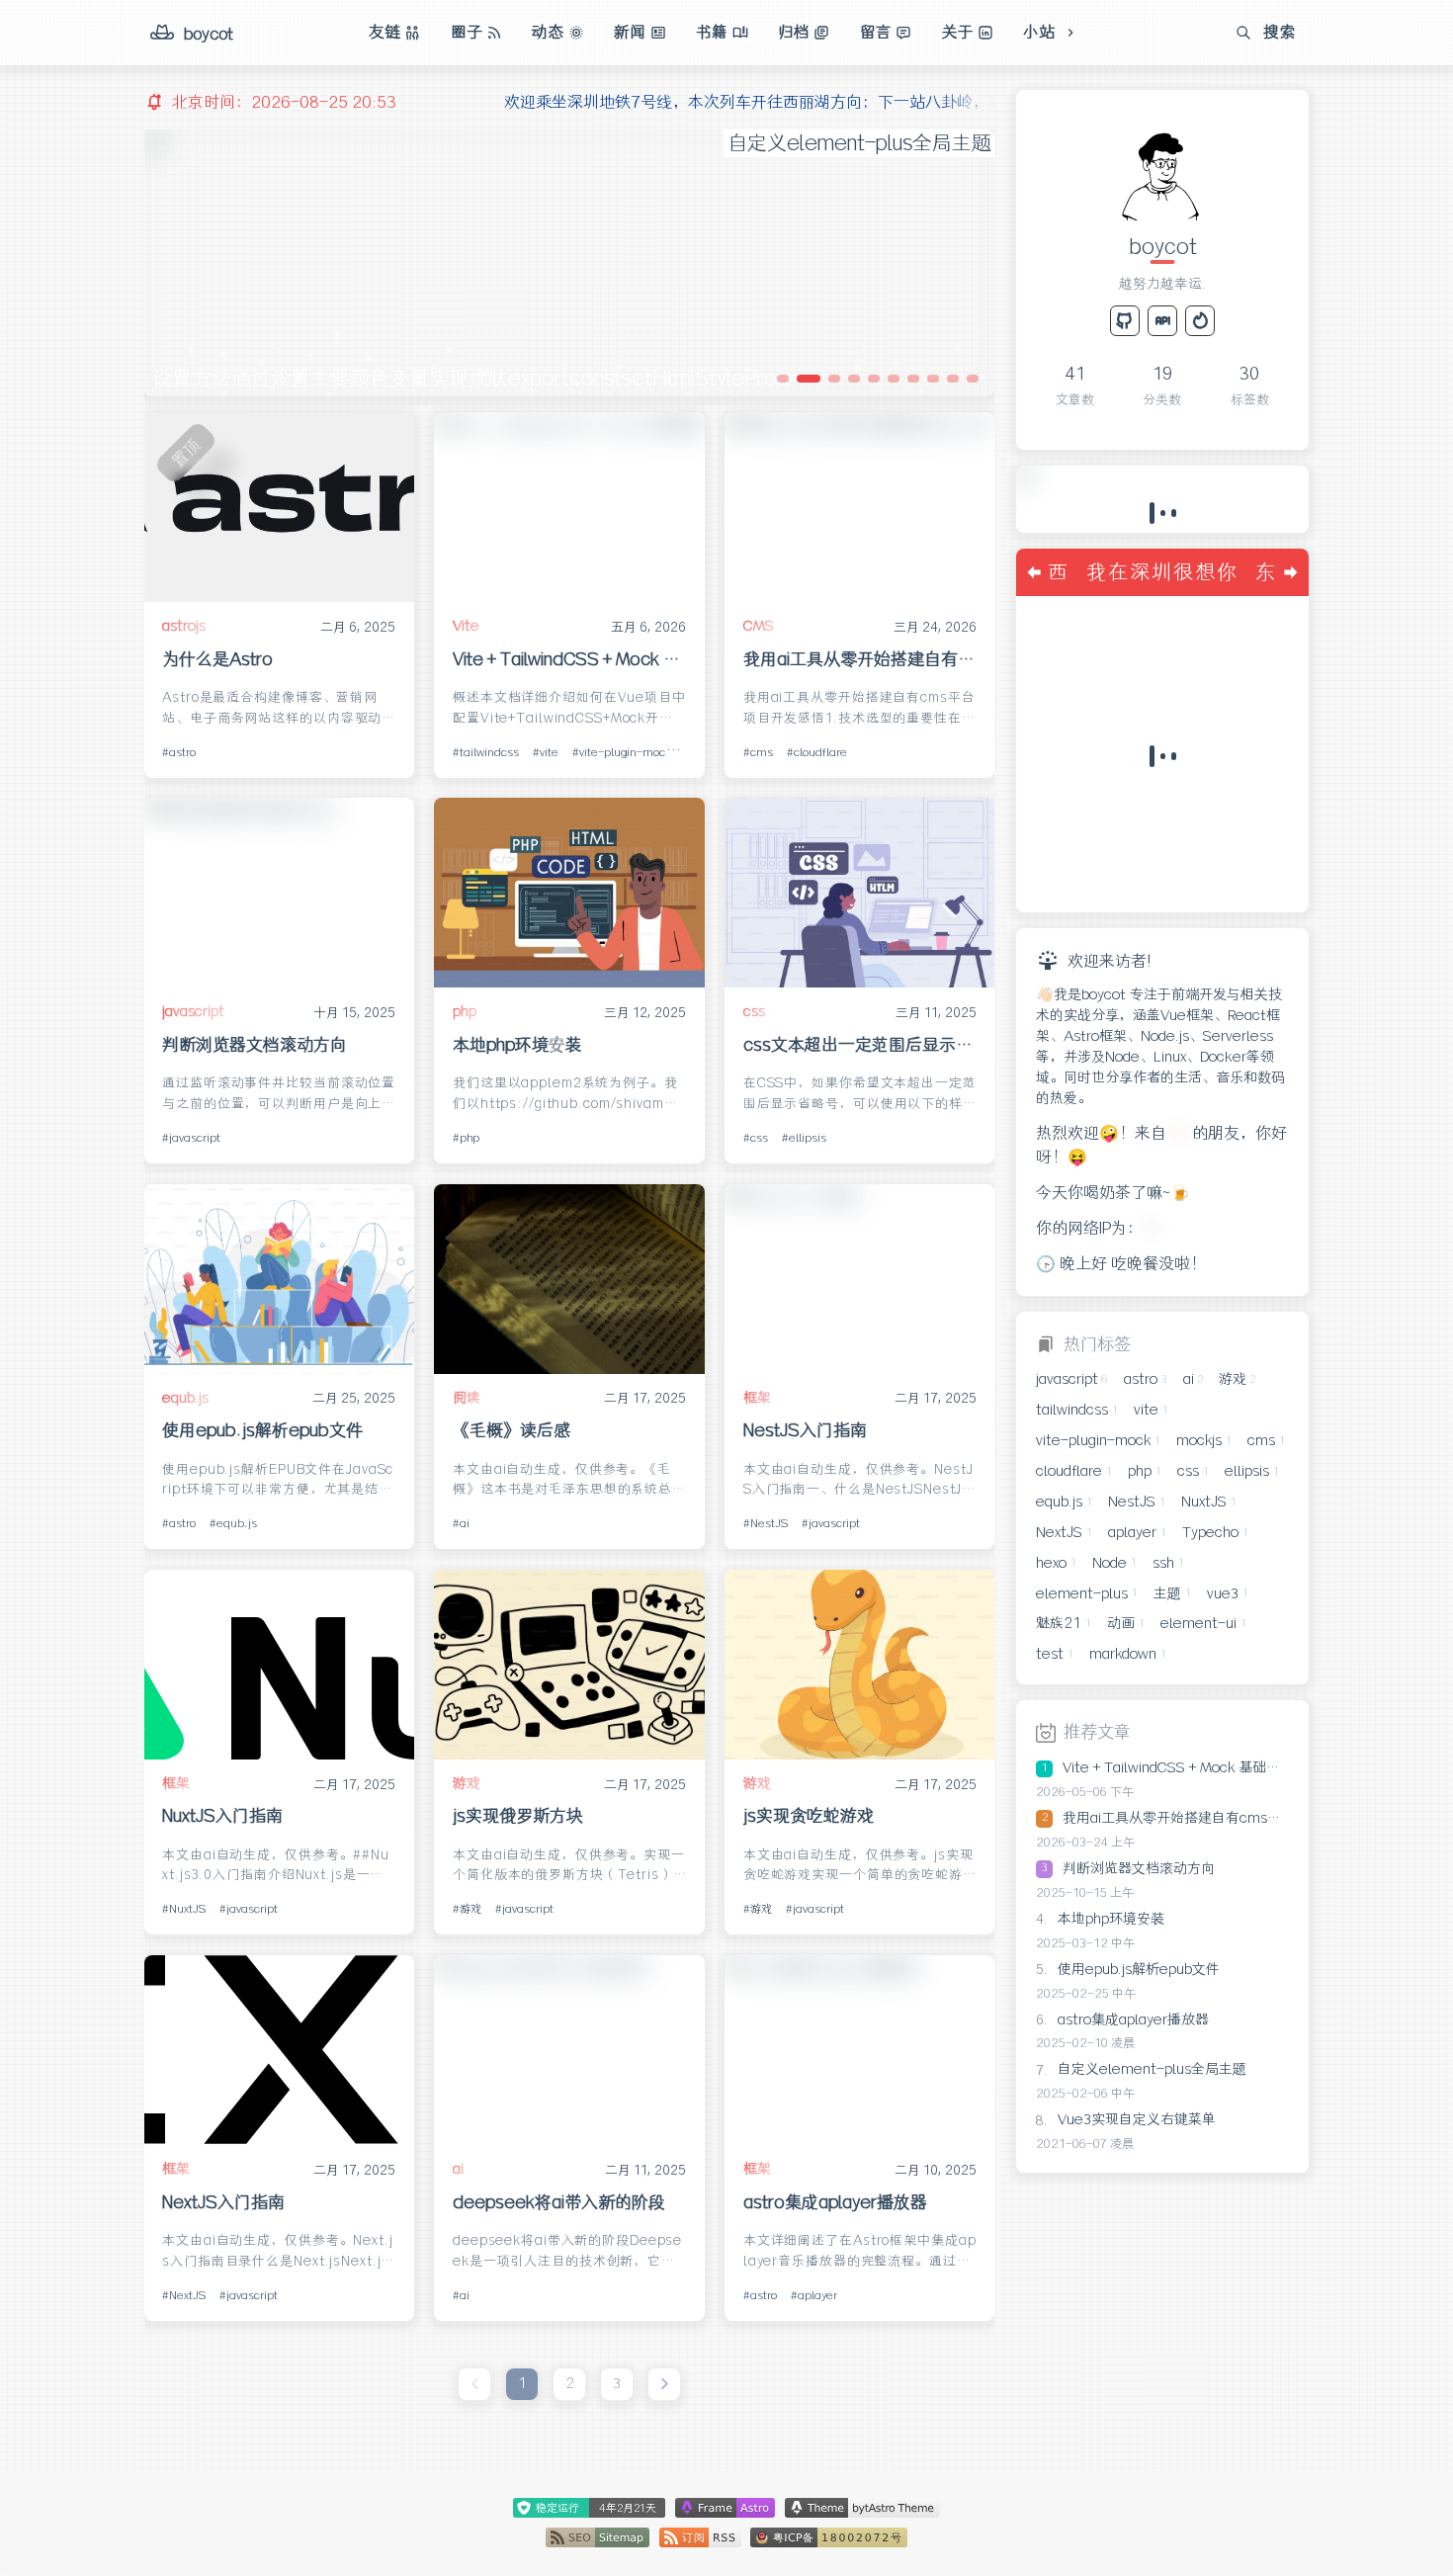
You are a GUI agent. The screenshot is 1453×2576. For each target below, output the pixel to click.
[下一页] (664, 2384)
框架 (757, 1398)
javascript (193, 1011)
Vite (466, 626)
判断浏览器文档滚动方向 (255, 1045)
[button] (783, 379)
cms (762, 752)
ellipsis (808, 1138)
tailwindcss (489, 752)
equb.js (185, 1398)
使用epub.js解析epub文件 (262, 1430)
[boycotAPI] (1162, 320)
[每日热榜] (1200, 320)
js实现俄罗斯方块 (518, 1816)
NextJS (187, 2295)
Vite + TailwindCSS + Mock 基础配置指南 (569, 659)
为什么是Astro (217, 659)
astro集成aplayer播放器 (835, 2202)
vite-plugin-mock (625, 752)
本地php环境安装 (517, 1045)
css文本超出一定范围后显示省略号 (860, 1045)
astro (182, 752)
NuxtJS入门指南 (222, 1816)
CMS (759, 626)
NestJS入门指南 (805, 1430)
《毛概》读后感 (512, 1430)
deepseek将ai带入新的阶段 (559, 2202)
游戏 (467, 1783)
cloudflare (820, 752)
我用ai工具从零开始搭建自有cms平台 (860, 659)
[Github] (1125, 320)
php (465, 1011)
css (754, 1011)
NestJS (769, 1523)
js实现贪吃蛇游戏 (809, 1816)
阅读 (467, 1398)
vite (549, 752)
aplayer (817, 2295)
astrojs (184, 626)
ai (465, 1523)
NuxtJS (187, 1909)
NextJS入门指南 (223, 2202)
